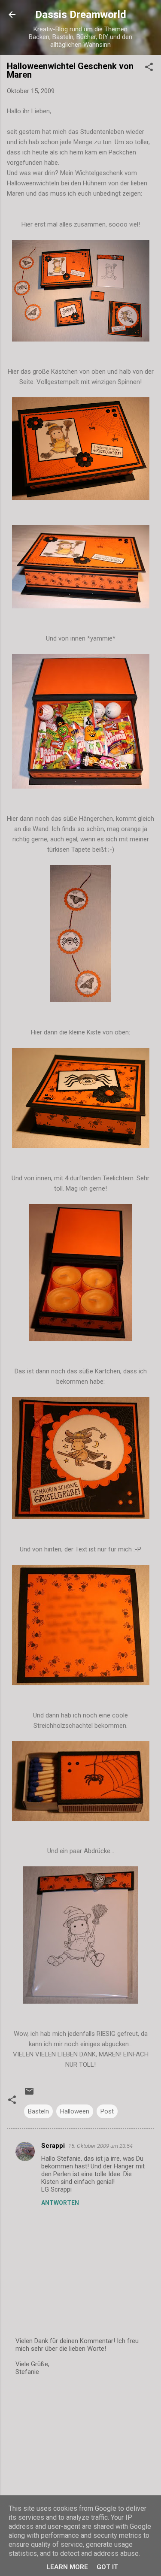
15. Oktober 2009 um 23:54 (100, 2146)
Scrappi (53, 2146)
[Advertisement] (80, 2451)
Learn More (67, 2567)
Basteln (38, 2111)
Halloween (75, 2111)
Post (107, 2111)
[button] (149, 68)
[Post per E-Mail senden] (29, 2094)
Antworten (60, 2203)
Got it (107, 2567)
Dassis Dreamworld (81, 15)
